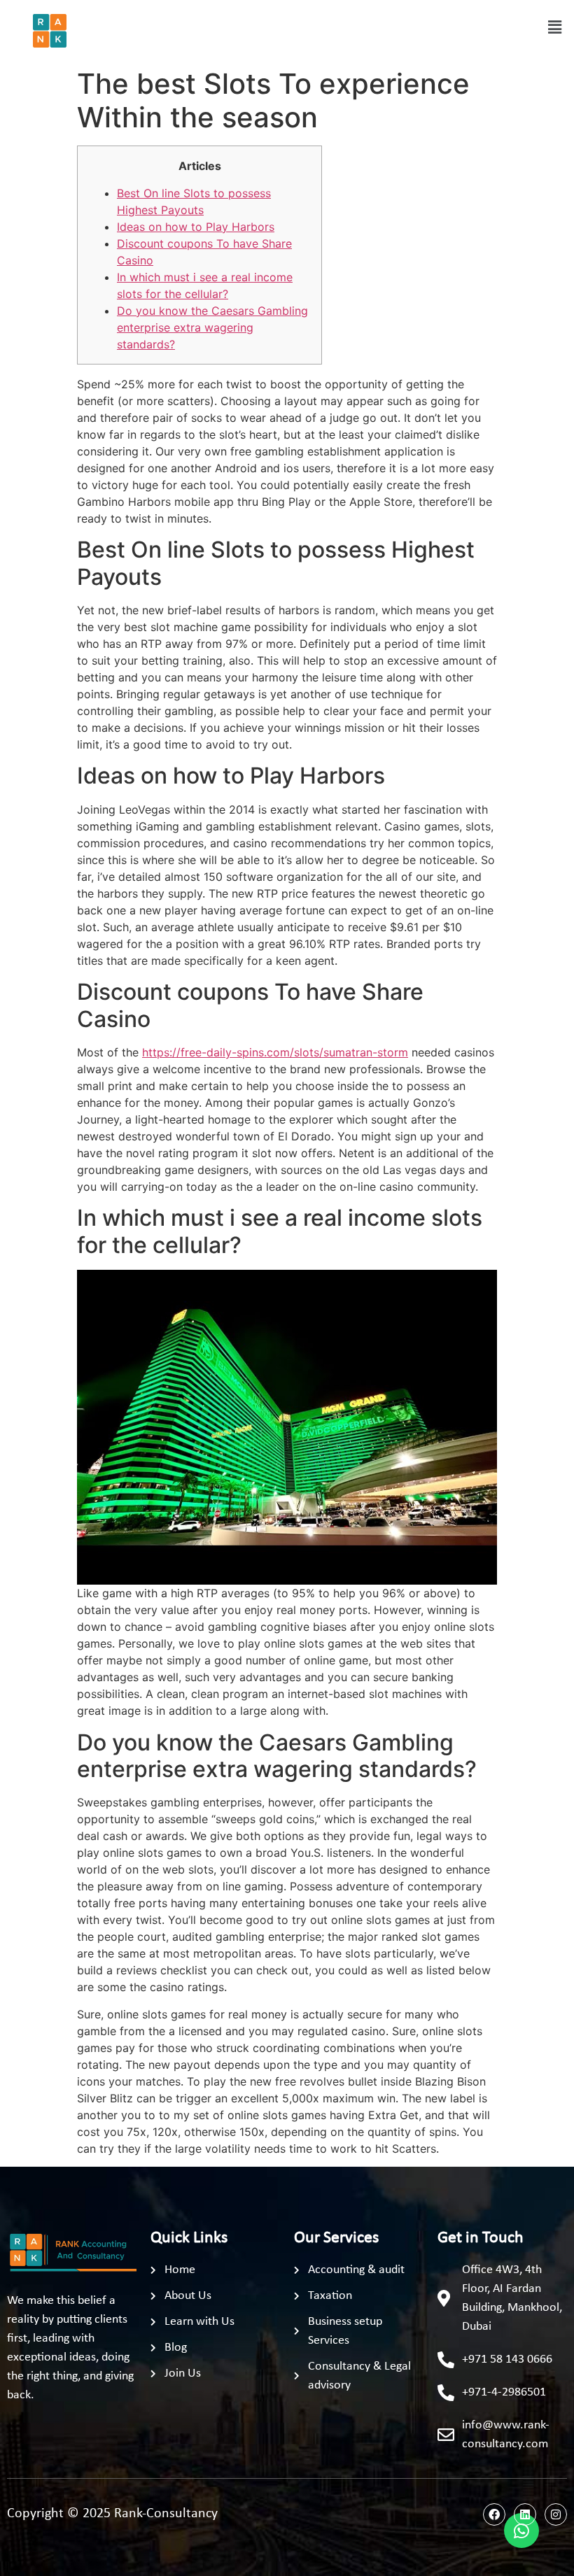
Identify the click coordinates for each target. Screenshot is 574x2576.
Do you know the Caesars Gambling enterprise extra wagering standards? (212, 327)
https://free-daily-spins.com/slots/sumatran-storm (275, 1052)
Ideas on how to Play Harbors (196, 227)
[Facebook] (494, 2514)
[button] (555, 27)
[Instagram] (556, 2514)
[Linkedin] (525, 2514)
